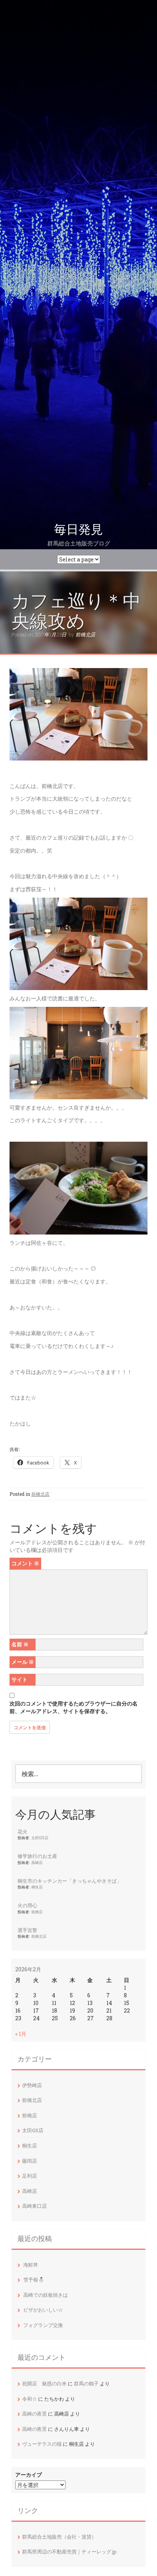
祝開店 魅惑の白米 (44, 2383)
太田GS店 (40, 1838)
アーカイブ (29, 2475)
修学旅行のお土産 (37, 1856)
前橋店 (37, 1912)
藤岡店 (30, 2161)
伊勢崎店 (32, 2085)
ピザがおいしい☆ (43, 2310)
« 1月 (21, 2034)
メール (23, 1662)
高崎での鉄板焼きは (46, 2295)
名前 (20, 1644)
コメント (25, 1563)
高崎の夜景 (34, 2414)
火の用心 (27, 1905)
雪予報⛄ (34, 2280)
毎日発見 (78, 529)
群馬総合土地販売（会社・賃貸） (59, 2537)
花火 (22, 1832)
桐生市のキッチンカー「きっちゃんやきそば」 (70, 1881)
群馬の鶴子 (86, 2383)
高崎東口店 (34, 2206)
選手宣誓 (27, 1930)
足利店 (30, 2176)
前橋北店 (85, 634)
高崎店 (37, 1862)
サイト (19, 1679)
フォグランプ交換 (43, 2325)
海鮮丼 (31, 2265)
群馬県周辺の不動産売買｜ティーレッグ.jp (69, 2552)
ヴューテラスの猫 (42, 2444)
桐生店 (37, 1887)
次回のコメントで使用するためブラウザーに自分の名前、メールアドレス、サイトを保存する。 (74, 1707)
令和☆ (30, 2399)
